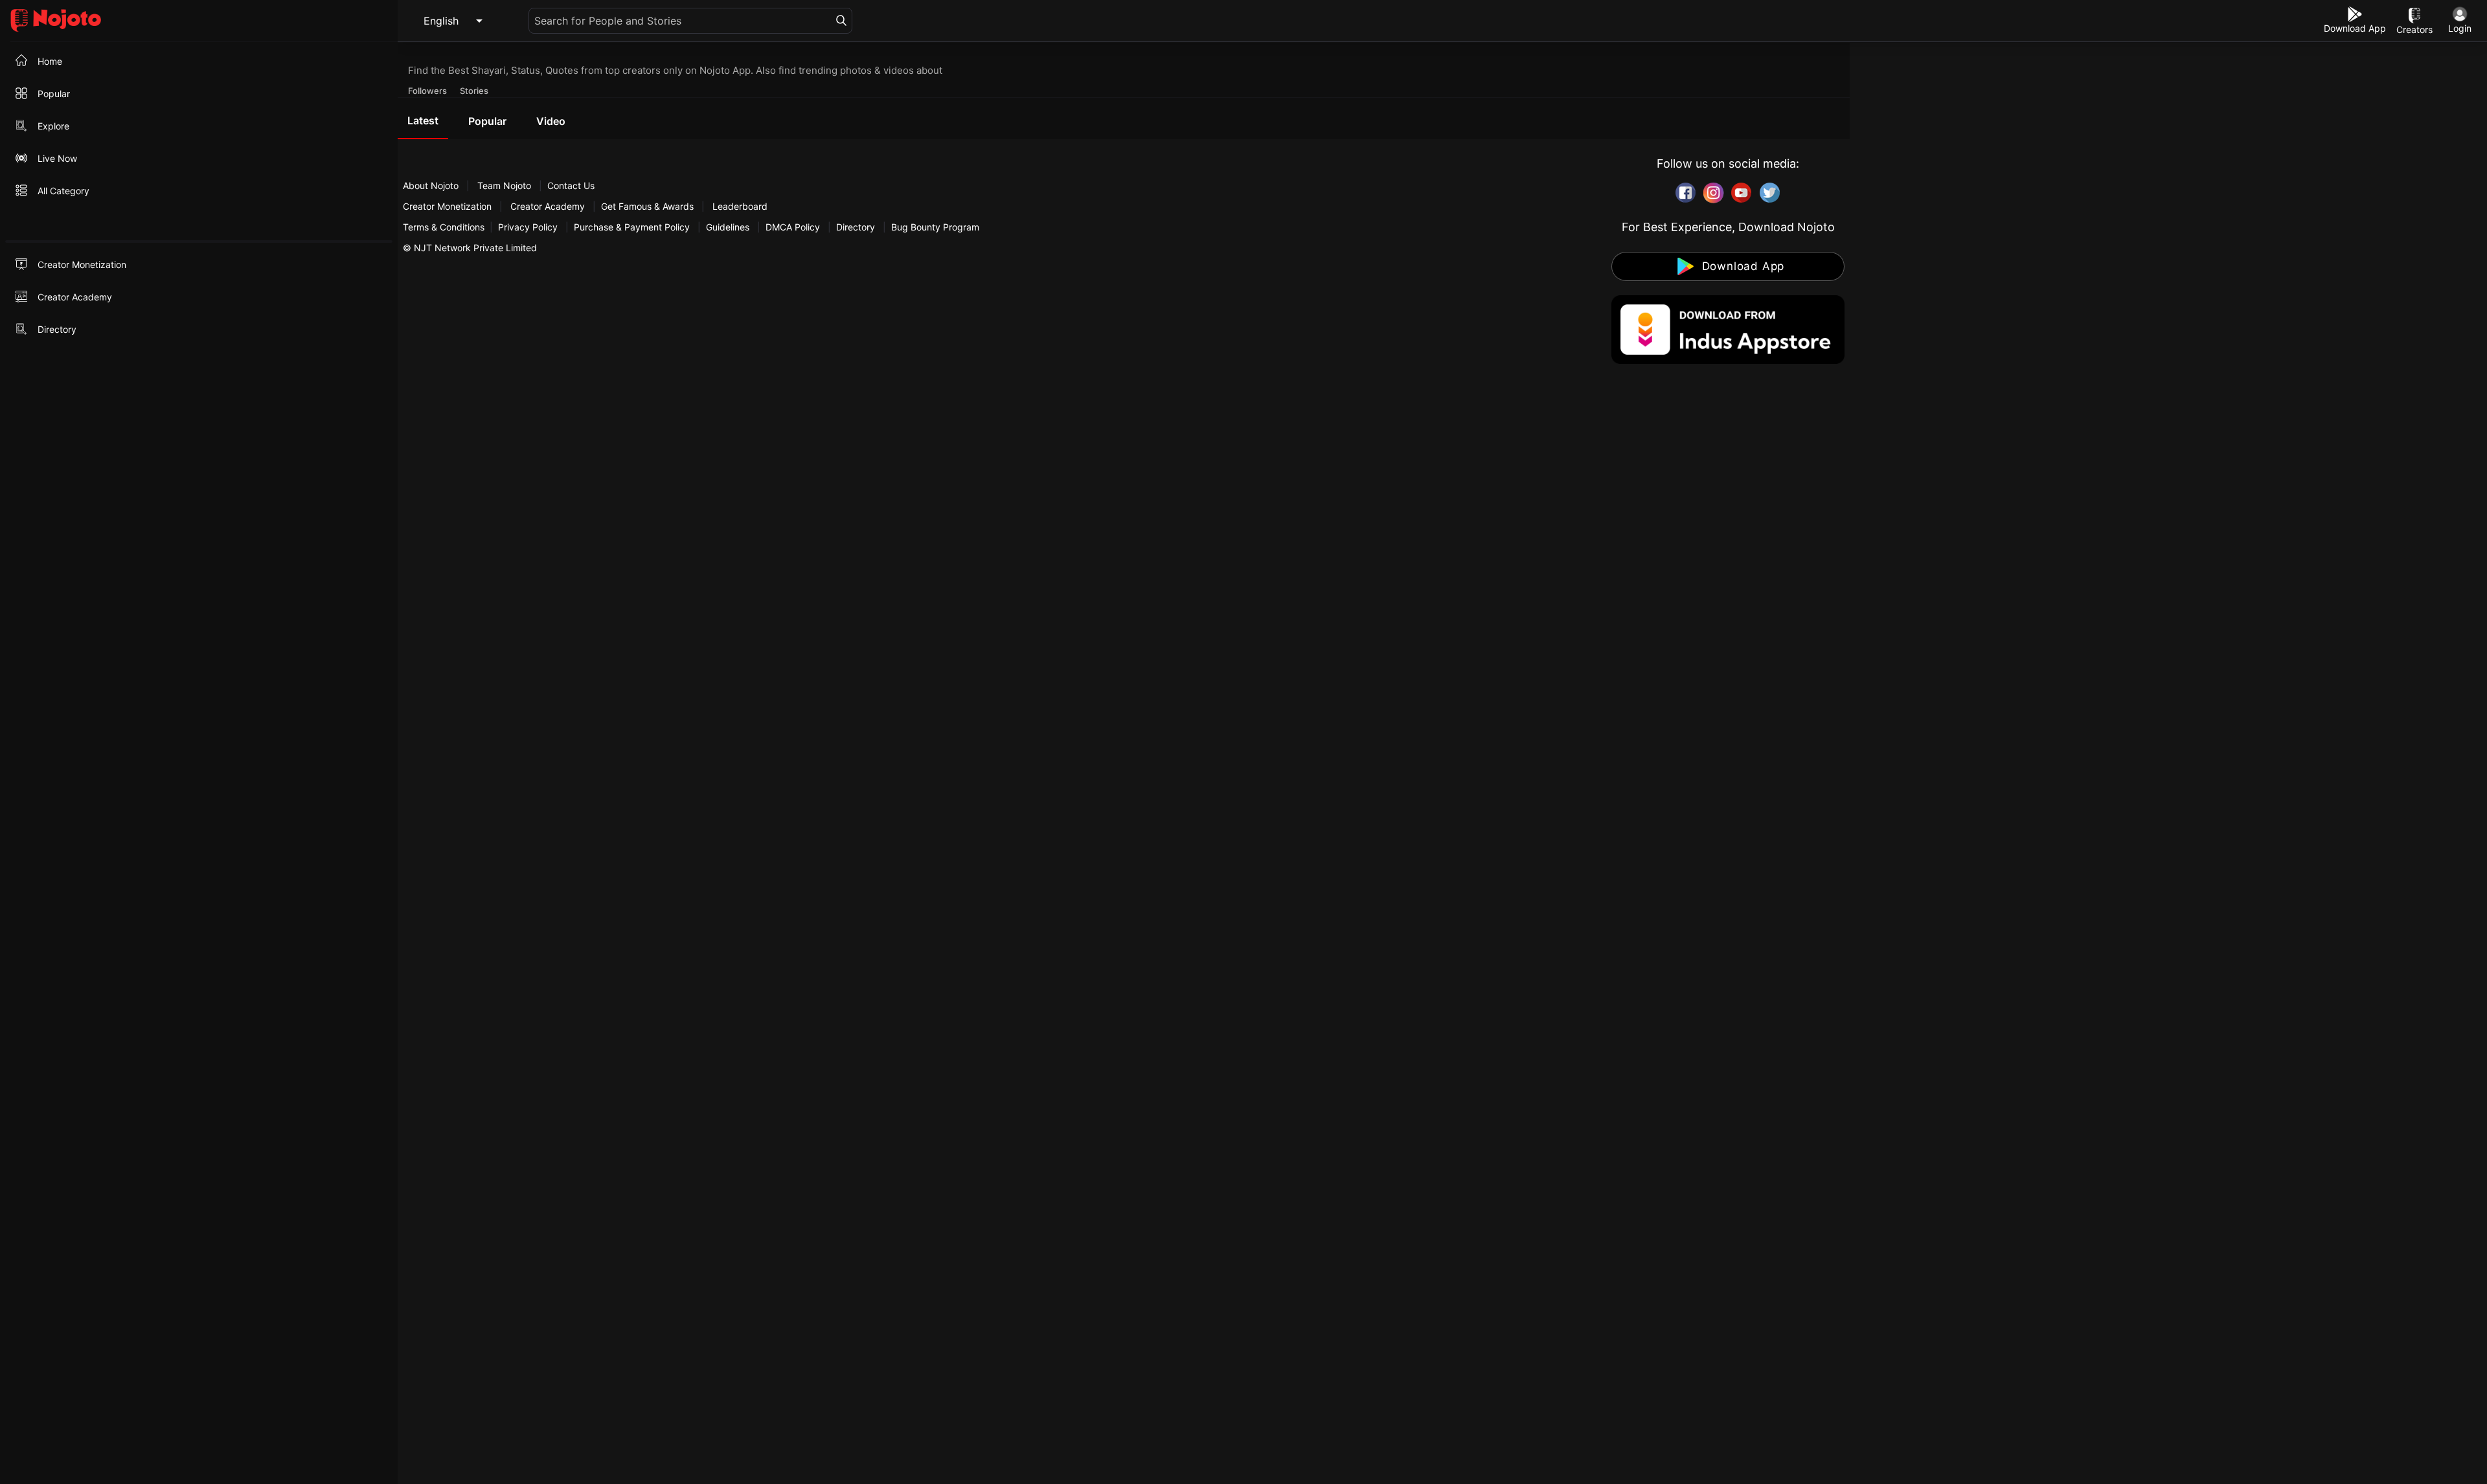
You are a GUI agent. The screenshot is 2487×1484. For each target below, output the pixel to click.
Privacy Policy (528, 227)
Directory (856, 227)
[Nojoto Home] (199, 21)
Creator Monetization (449, 206)
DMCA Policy (793, 227)
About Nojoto (432, 185)
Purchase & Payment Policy (632, 227)
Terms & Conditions (444, 227)
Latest (423, 120)
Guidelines (728, 227)
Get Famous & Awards (647, 206)
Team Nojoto (504, 185)
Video (551, 121)
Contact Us (571, 185)
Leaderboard (740, 206)
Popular (487, 121)
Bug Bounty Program (935, 227)
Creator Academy (548, 206)
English (441, 21)
